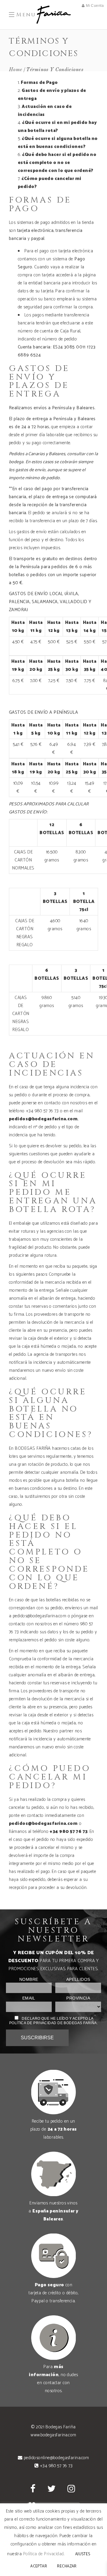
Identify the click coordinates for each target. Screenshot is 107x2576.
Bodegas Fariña (60, 2427)
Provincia (78, 1998)
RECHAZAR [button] (67, 2566)
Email (29, 1998)
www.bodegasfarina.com (53, 2435)
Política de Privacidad (44, 2554)
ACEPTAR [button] (39, 2566)
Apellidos (78, 1980)
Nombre (29, 1980)
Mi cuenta (95, 6)
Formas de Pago (39, 83)
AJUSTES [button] (83, 2554)
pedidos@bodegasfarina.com (43, 1119)
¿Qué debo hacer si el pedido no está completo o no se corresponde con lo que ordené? (57, 163)
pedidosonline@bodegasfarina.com (56, 2458)
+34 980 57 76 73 (69, 1832)
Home (16, 70)
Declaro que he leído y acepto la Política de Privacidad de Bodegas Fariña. (53, 2021)
